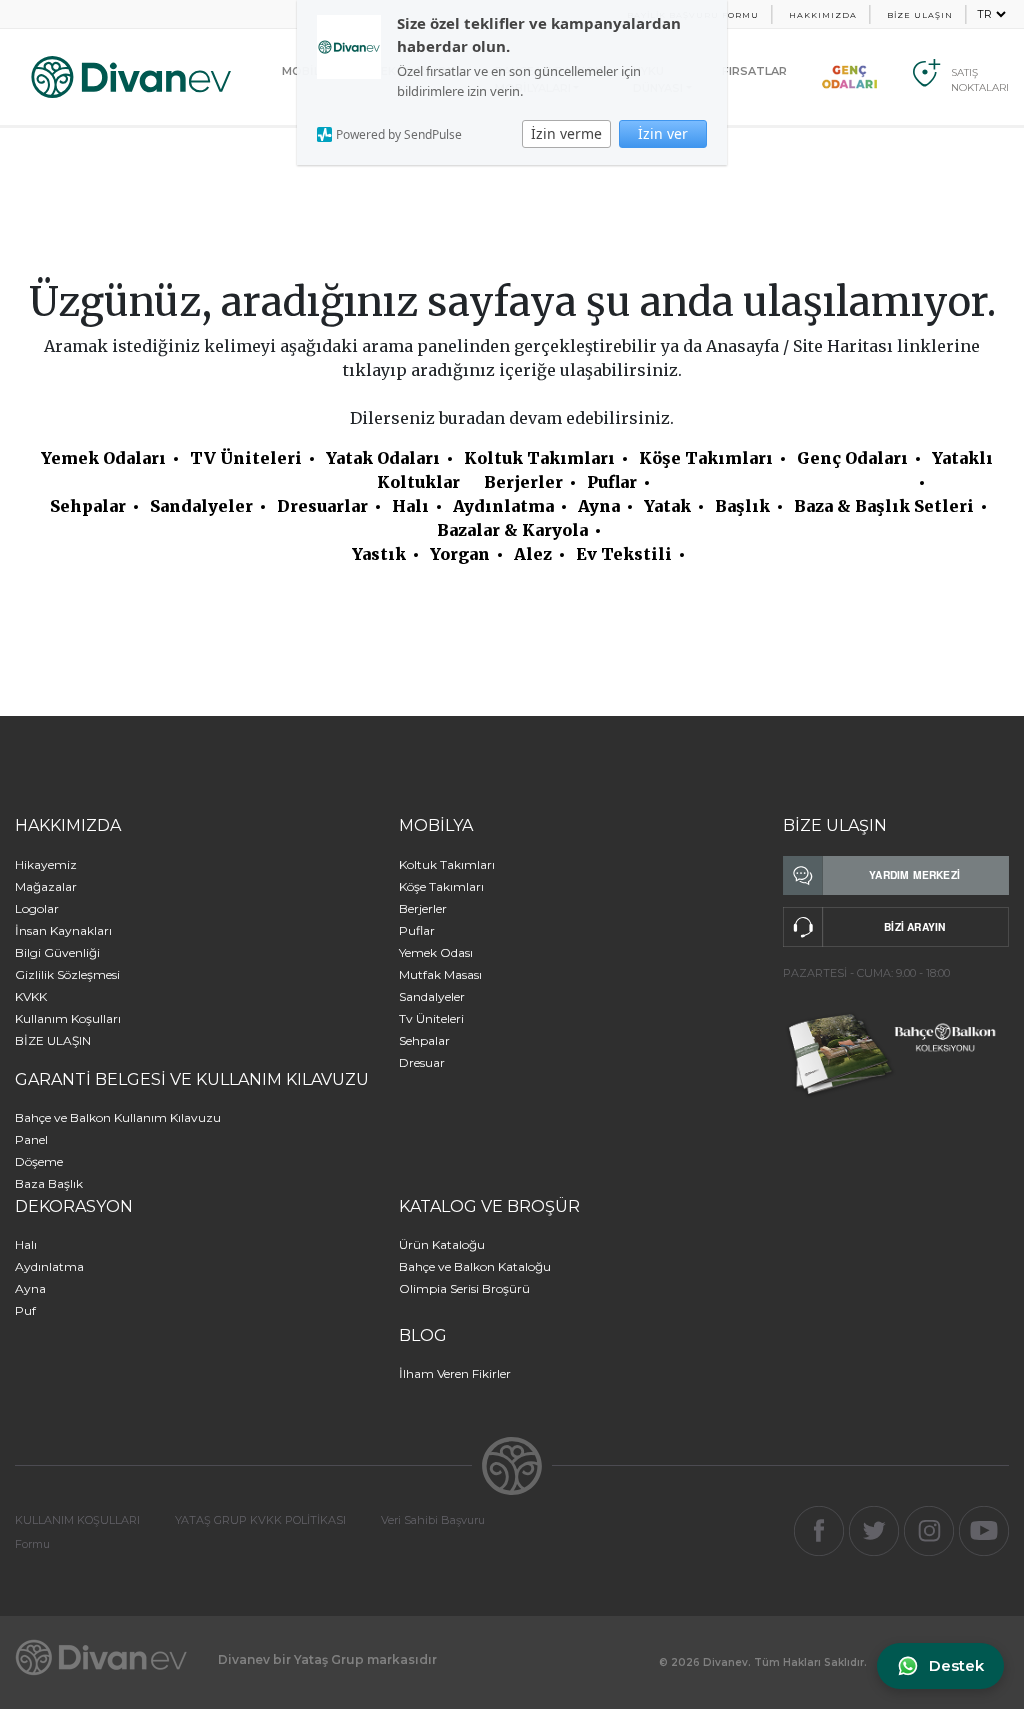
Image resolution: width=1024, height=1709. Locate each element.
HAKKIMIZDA (823, 15)
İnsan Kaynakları (63, 930)
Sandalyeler (201, 506)
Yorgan (460, 554)
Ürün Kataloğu (442, 1244)
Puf (25, 1310)
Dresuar (422, 1062)
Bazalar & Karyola (512, 530)
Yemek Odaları (103, 458)
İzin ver (663, 133)
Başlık (742, 506)
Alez (533, 554)
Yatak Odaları (383, 458)
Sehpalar (88, 506)
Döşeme (39, 1161)
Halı (410, 506)
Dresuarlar (322, 506)
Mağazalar (46, 886)
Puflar (612, 482)
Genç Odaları (852, 458)
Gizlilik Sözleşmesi (67, 974)
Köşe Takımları (706, 458)
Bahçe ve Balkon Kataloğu (475, 1266)
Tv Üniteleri (431, 1018)
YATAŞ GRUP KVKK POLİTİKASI (260, 1520)
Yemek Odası (436, 952)
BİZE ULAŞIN (920, 15)
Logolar (37, 908)
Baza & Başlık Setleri (884, 506)
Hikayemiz (46, 864)
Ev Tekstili (624, 554)
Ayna (599, 506)
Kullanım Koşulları (68, 1018)
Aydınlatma (503, 506)
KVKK (31, 996)
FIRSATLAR (754, 71)
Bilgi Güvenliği (57, 952)
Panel (31, 1139)
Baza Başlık (49, 1183)
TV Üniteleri (246, 458)
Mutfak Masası (440, 974)
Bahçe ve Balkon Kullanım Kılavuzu (118, 1117)
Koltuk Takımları (539, 458)
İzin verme (566, 133)
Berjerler (523, 482)
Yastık (379, 554)
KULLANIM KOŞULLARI (77, 1520)
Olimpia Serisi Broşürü (464, 1288)
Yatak (667, 506)
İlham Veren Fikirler (455, 1373)
